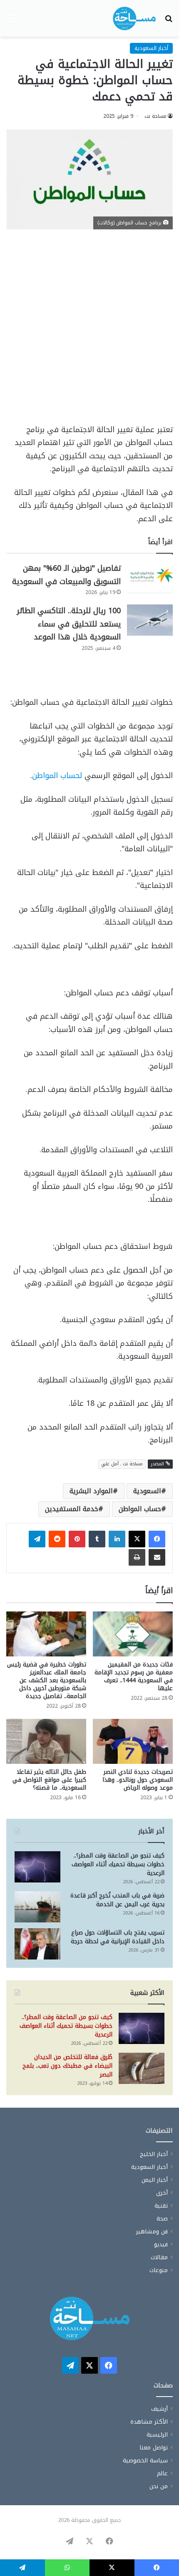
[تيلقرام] (37, 1539)
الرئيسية (157, 2435)
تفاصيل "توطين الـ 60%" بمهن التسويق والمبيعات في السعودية (66, 575)
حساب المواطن (140, 1509)
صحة (162, 2219)
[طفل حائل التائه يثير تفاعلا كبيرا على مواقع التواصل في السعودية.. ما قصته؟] (46, 1741)
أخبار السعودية (151, 48)
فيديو (161, 2244)
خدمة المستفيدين (72, 1509)
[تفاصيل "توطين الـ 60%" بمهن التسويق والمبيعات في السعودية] (150, 578)
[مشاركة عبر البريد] (157, 1557)
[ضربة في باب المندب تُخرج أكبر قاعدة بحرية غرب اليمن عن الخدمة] (37, 1907)
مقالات (159, 2257)
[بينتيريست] (77, 1539)
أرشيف (159, 2409)
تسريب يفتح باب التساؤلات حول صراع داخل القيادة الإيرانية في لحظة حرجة (118, 1937)
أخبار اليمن (155, 2180)
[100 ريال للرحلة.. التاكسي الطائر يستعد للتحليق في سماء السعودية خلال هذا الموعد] (150, 620)
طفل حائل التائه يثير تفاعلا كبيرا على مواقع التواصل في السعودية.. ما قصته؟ (49, 1780)
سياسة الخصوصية (145, 2460)
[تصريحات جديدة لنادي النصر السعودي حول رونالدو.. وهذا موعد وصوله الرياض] (133, 1741)
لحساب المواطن (57, 776)
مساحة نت (155, 116)
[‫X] (137, 1539)
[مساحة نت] (134, 18)
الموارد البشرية (91, 1491)
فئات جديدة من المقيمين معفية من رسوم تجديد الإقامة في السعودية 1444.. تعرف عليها (134, 1676)
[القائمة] (10, 21)
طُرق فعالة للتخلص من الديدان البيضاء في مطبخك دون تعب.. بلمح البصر (67, 2066)
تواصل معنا (154, 2448)
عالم (162, 2473)
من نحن (159, 2486)
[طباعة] (137, 1557)
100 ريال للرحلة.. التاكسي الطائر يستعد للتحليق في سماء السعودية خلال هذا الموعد (69, 624)
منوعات (159, 2270)
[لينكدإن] (117, 1539)
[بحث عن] (169, 21)
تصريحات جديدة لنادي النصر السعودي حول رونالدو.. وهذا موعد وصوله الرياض (138, 1780)
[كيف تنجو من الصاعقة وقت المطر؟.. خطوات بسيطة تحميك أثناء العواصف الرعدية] (37, 1867)
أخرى (162, 2193)
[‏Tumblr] (97, 1539)
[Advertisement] (89, 331)
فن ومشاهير (152, 2232)
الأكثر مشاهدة (149, 2422)
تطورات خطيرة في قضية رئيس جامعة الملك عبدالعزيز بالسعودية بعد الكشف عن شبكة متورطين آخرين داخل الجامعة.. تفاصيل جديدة (47, 1680)
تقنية (161, 2206)
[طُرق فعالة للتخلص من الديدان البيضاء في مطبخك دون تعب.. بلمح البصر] (142, 2068)
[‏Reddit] (57, 1539)
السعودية (147, 1491)
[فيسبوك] (157, 1539)
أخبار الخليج (154, 2154)
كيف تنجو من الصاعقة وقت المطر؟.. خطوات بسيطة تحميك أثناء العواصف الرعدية (118, 1864)
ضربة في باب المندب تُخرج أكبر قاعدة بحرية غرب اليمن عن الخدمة (117, 1900)
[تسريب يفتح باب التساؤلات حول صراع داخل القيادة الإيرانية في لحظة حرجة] (37, 1944)
